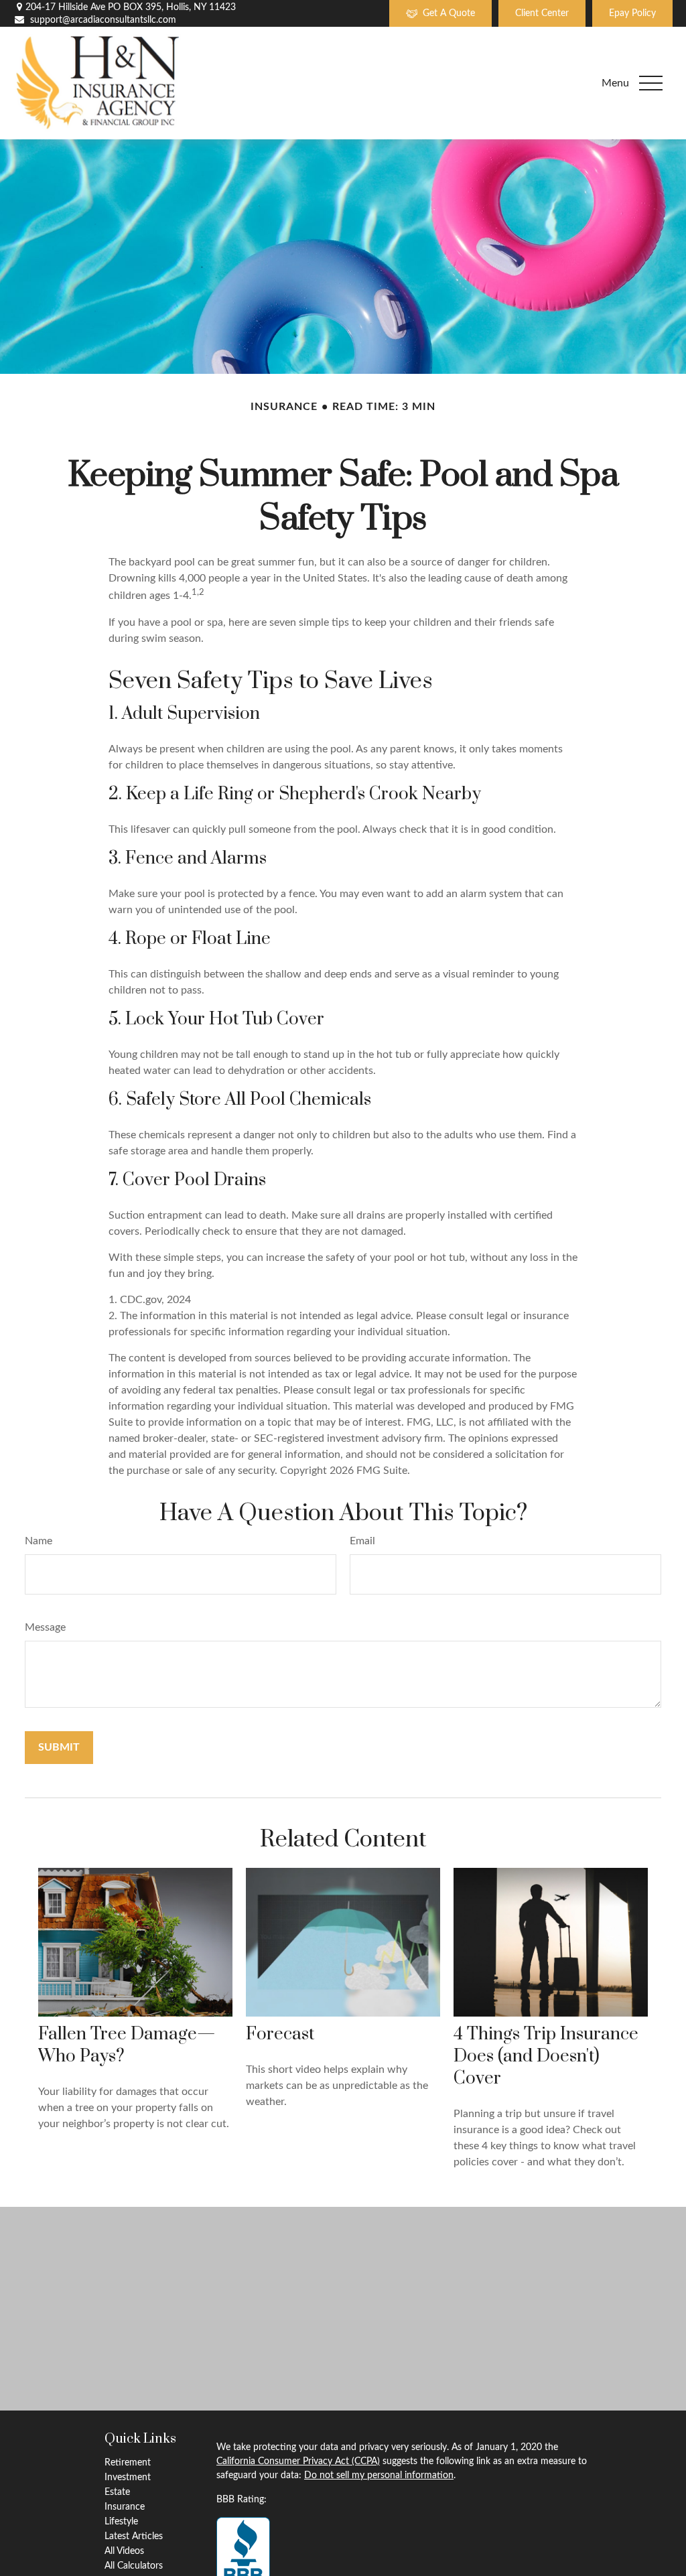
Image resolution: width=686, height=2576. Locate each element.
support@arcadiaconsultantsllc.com (103, 20)
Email (362, 1541)
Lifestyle (121, 2522)
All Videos (124, 2551)
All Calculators (134, 2566)
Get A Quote (449, 13)
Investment (128, 2478)
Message (45, 1627)
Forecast (280, 2034)
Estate (117, 2492)
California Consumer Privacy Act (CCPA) (298, 2461)
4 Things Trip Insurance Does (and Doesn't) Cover (546, 2056)
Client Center (542, 13)
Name (39, 1541)
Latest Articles (134, 2536)
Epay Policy (632, 13)
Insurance (125, 2507)
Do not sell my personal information (379, 2476)
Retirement (128, 2463)
